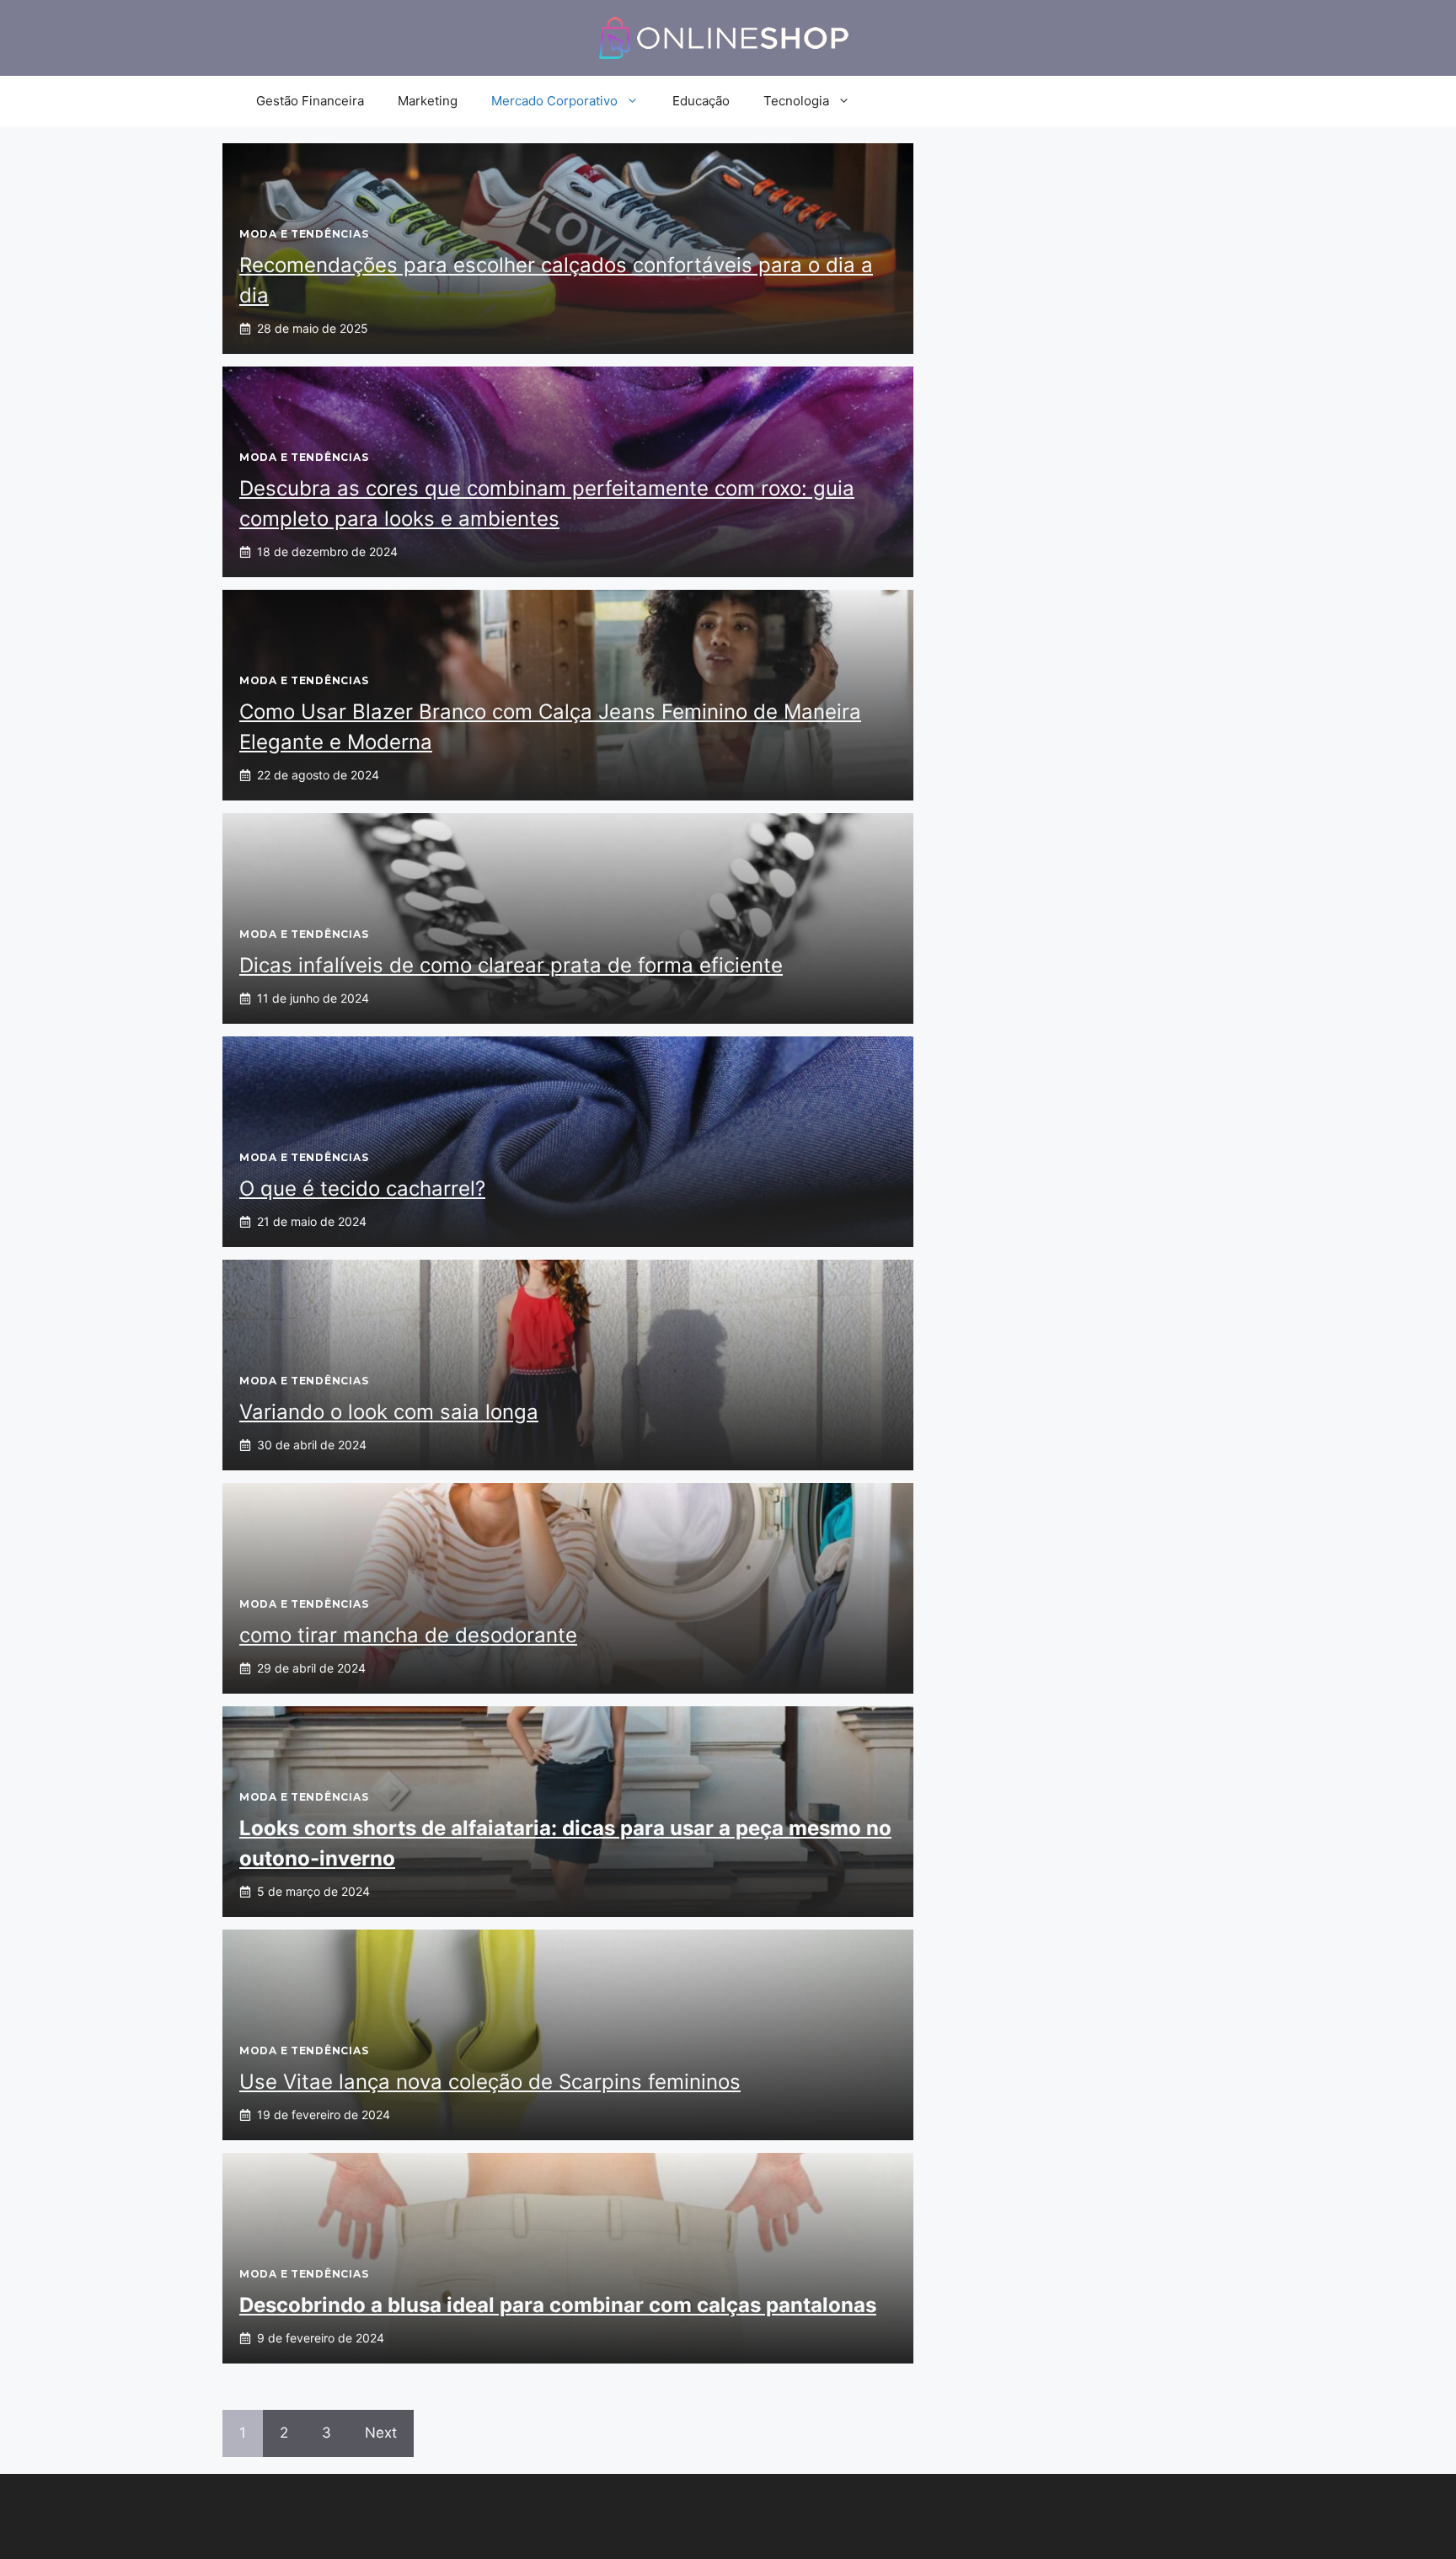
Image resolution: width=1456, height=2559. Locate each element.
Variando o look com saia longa (389, 1412)
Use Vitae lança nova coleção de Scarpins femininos (490, 2082)
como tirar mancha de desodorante (408, 1635)
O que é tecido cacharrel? (362, 1188)
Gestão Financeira (310, 101)
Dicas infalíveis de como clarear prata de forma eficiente (511, 965)
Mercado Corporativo (554, 101)
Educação (701, 101)
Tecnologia (796, 101)
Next (381, 2433)
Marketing (428, 101)
